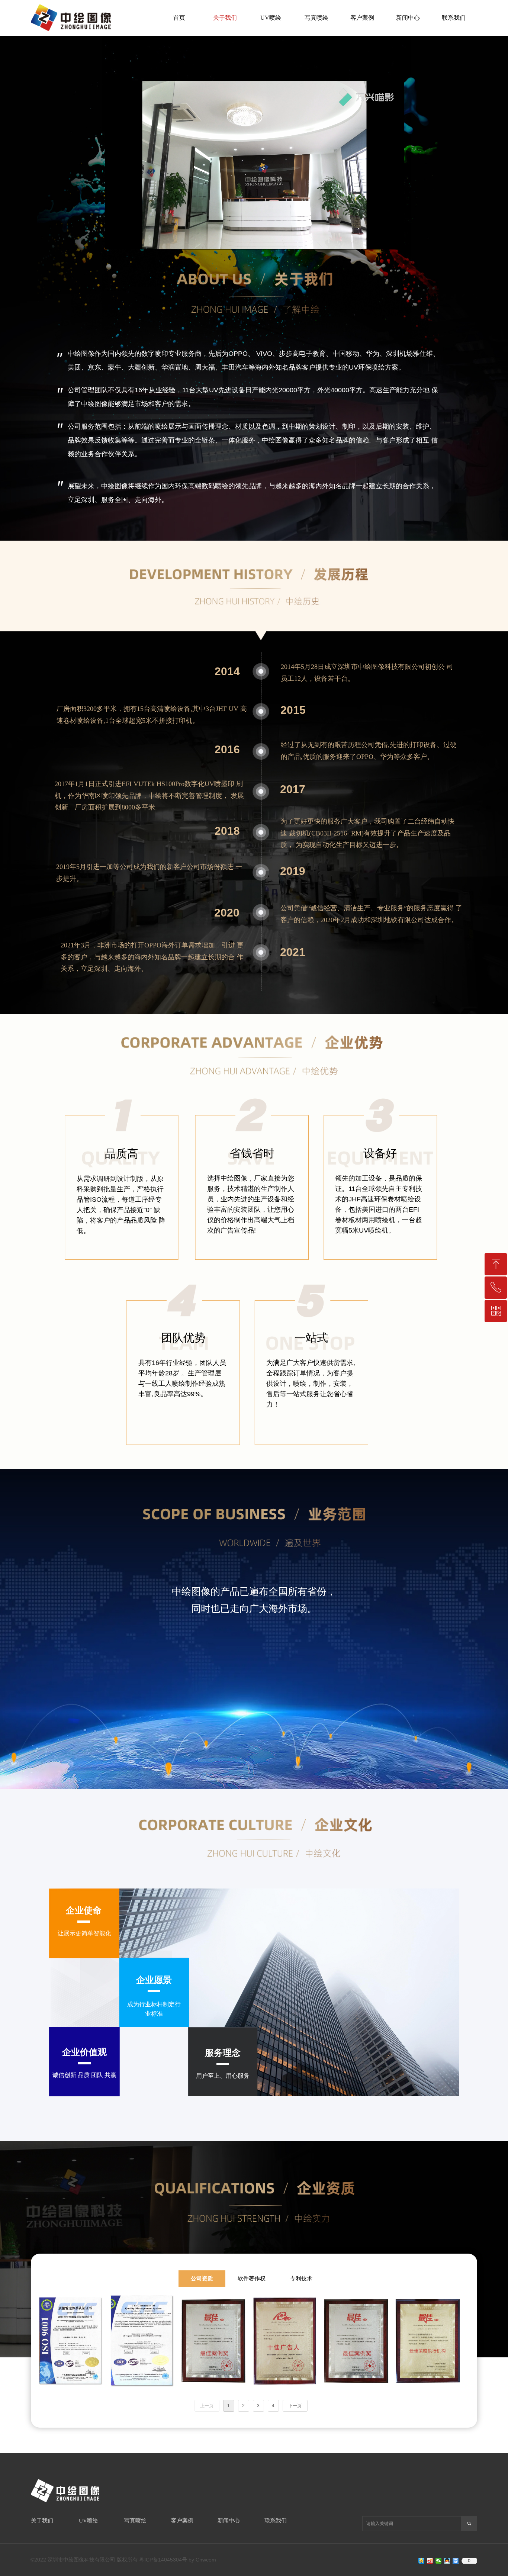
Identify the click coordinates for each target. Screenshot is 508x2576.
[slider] (254, 244)
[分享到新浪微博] (430, 2561)
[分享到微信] (439, 2561)
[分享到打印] (456, 2561)
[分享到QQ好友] (447, 2561)
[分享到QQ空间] (422, 2561)
